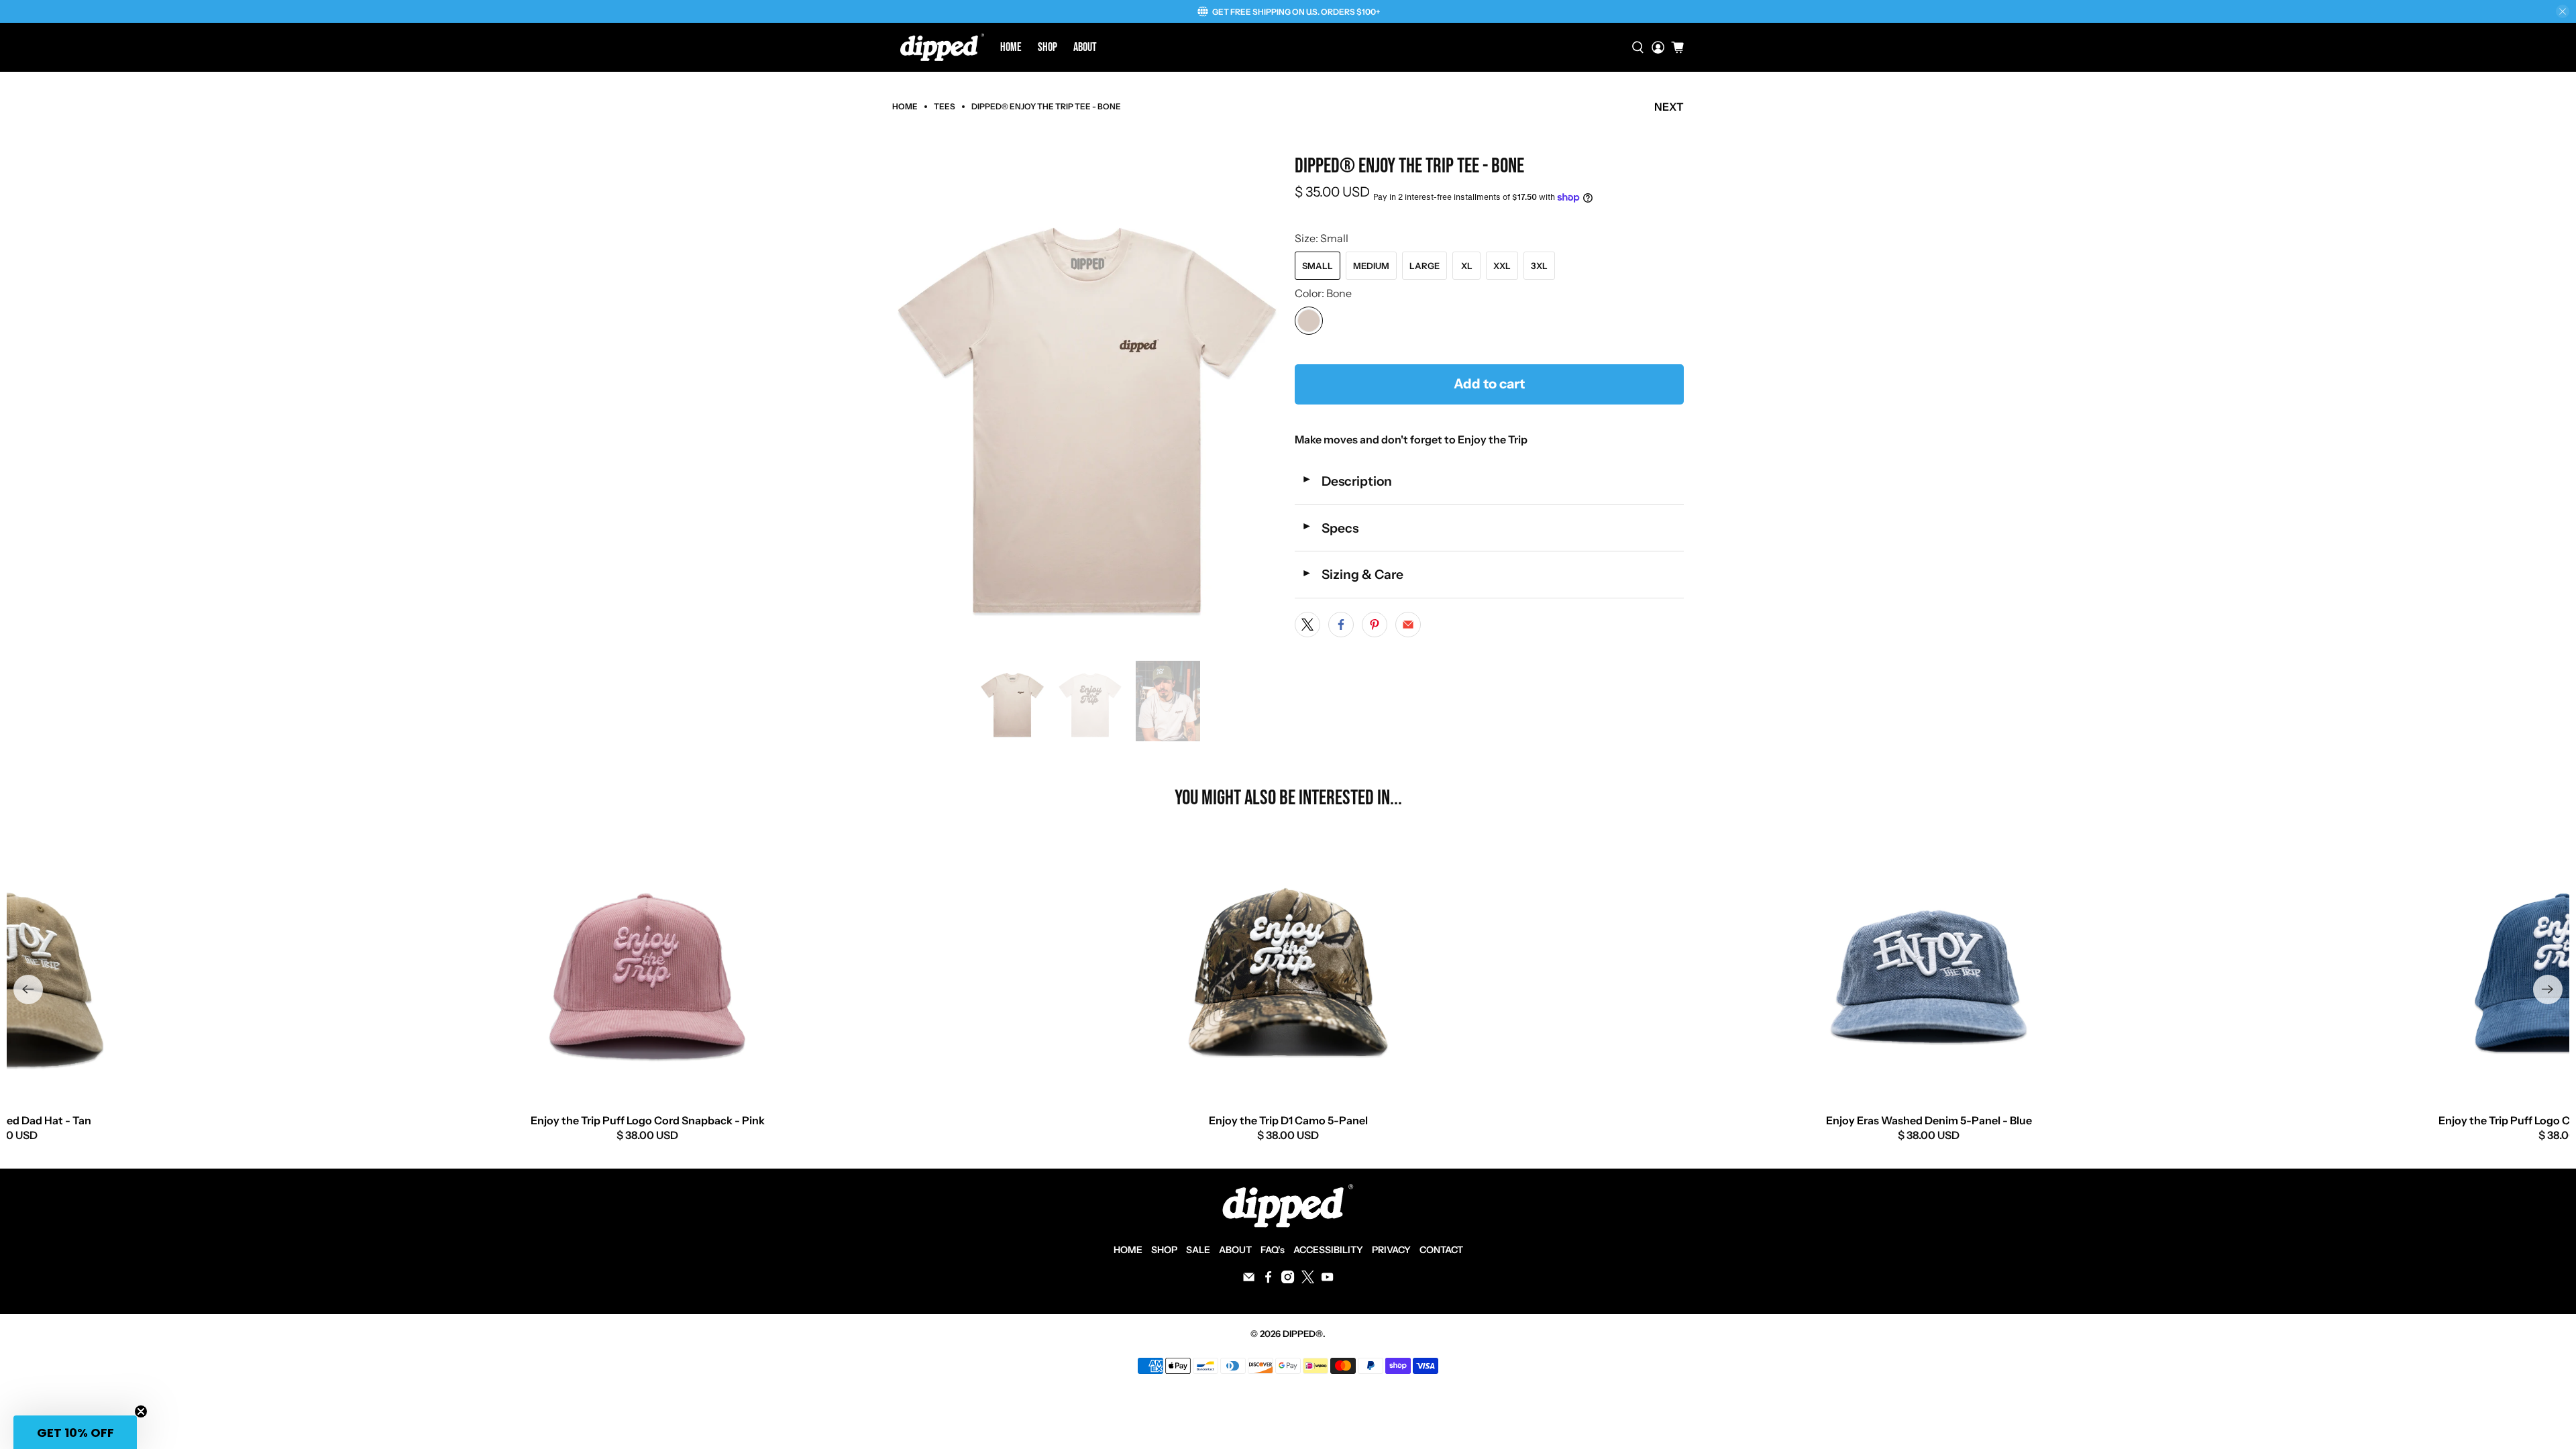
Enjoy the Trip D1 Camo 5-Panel (1288, 1120)
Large (1425, 266)
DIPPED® (1303, 1334)
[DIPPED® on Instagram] (1288, 1280)
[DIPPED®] (942, 47)
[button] (75, 1432)
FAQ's (1273, 1250)
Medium (1371, 266)
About (1085, 47)
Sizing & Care (1352, 574)
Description (1347, 481)
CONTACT (1441, 1250)
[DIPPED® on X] (1308, 1280)
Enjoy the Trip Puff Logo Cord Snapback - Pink (648, 1120)
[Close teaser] (141, 1411)
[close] (2563, 11)
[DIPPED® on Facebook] (1268, 1280)
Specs (1330, 528)
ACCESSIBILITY (1328, 1250)
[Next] (2548, 989)
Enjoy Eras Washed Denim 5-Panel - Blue (1929, 1120)
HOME (1128, 1250)
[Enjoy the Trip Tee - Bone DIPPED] (1087, 401)
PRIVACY (1391, 1250)
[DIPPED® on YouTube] (1327, 1280)
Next (1669, 107)
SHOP (1164, 1250)
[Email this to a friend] (1408, 625)
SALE (1198, 1250)
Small (1318, 266)
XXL (1502, 266)
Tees (945, 107)
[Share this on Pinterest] (1375, 625)
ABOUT (1235, 1250)
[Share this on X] (1307, 625)
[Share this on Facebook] (1341, 625)
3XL (1539, 266)
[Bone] (1309, 321)
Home (1011, 47)
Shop (1048, 47)
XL (1467, 266)
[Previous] (28, 989)
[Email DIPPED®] (1249, 1280)
